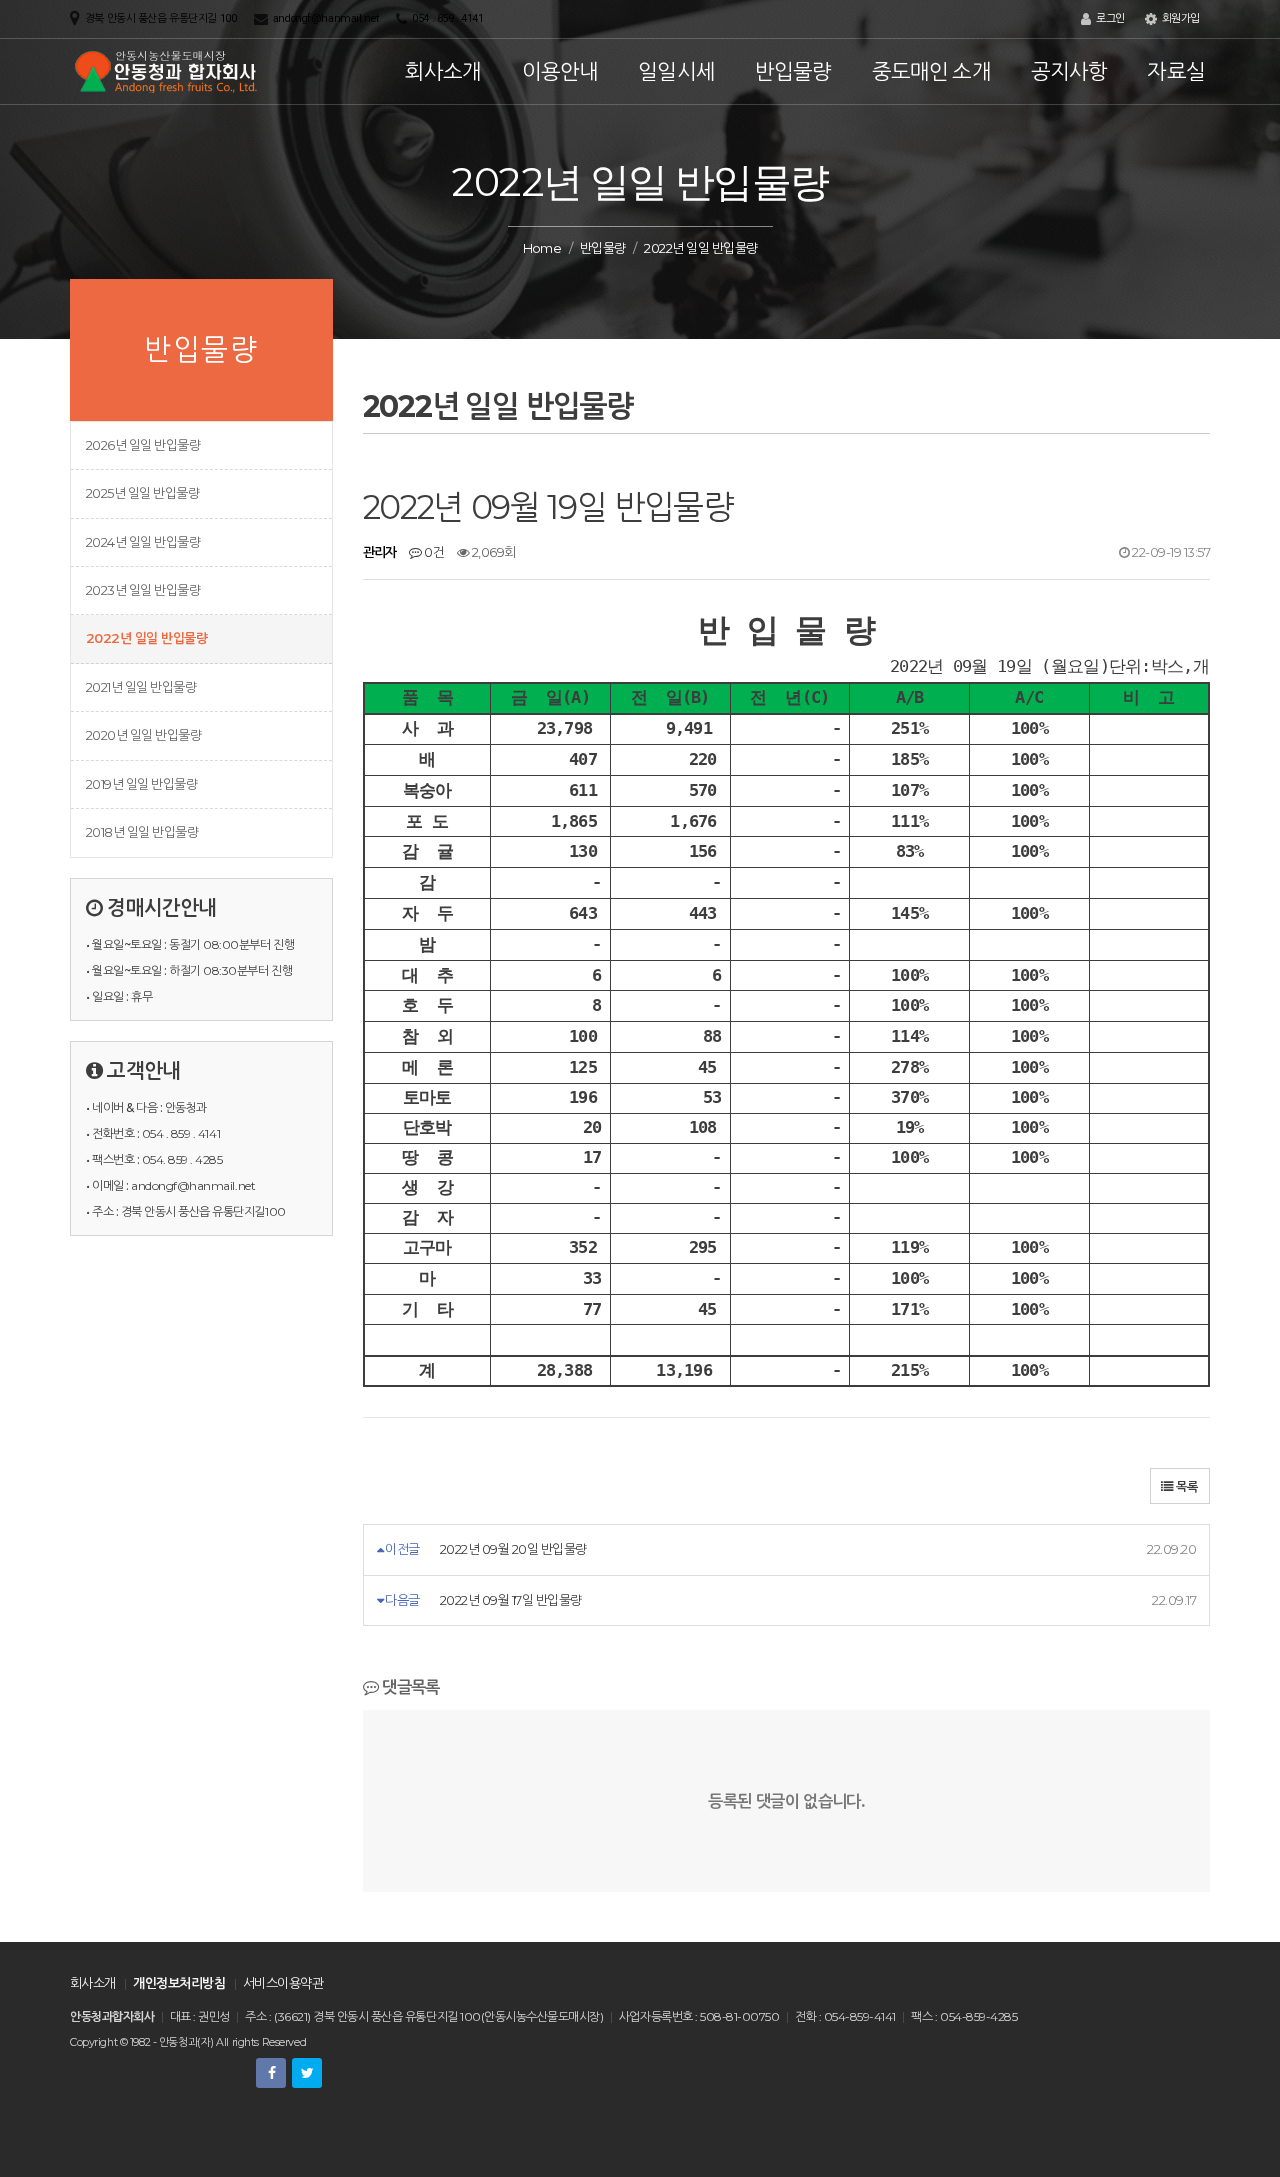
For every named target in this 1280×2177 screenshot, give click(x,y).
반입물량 (793, 71)
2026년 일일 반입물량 (143, 445)
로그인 (1108, 18)
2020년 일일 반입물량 (143, 735)
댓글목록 (409, 1687)
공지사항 (1069, 71)
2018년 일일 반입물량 (142, 832)
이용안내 (560, 71)
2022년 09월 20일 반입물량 (513, 1549)
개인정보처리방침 (179, 1983)
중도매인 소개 (931, 71)
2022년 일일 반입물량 (146, 638)
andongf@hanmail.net (326, 18)
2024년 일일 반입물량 (143, 542)
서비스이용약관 (283, 1983)
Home (542, 248)
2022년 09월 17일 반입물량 (511, 1600)
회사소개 (443, 71)
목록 (1185, 1486)
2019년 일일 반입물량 (141, 784)
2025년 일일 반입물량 (142, 493)
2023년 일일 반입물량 (143, 590)
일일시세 (676, 71)
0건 (433, 552)
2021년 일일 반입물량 (141, 687)
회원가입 (1179, 18)
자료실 (1176, 71)
